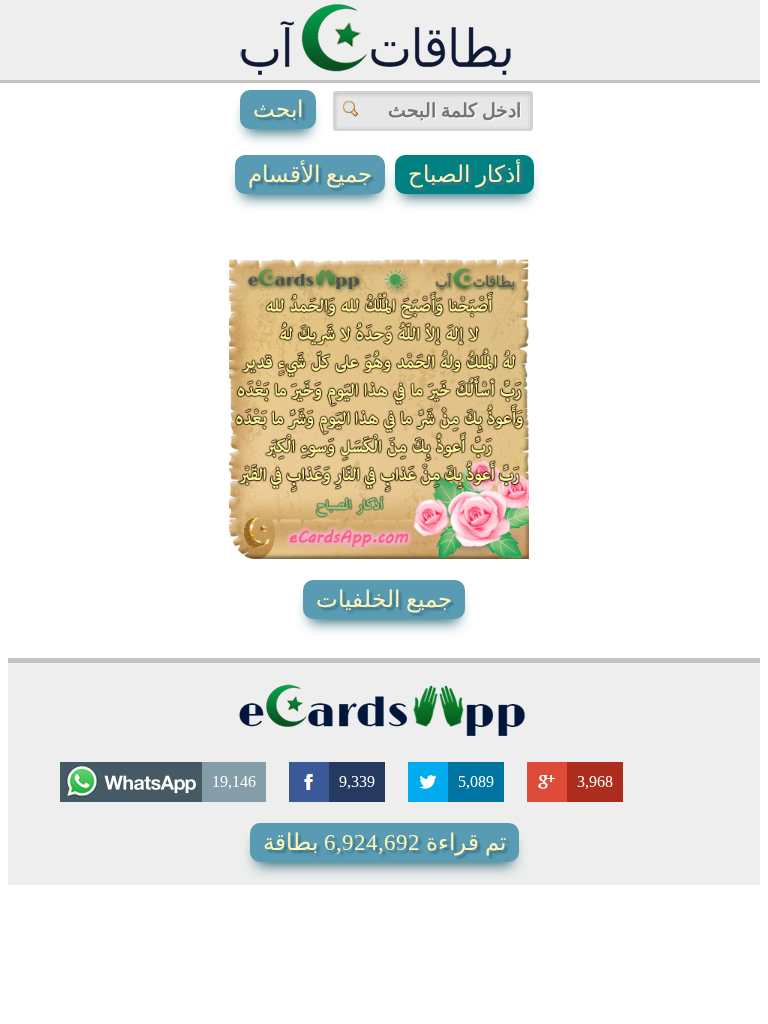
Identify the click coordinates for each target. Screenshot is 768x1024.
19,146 (234, 781)
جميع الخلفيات (384, 599)
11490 (354, 494)
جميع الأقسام (310, 174)
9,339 (357, 781)
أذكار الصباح (464, 174)
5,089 (476, 781)
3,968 (595, 781)
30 (469, 494)
